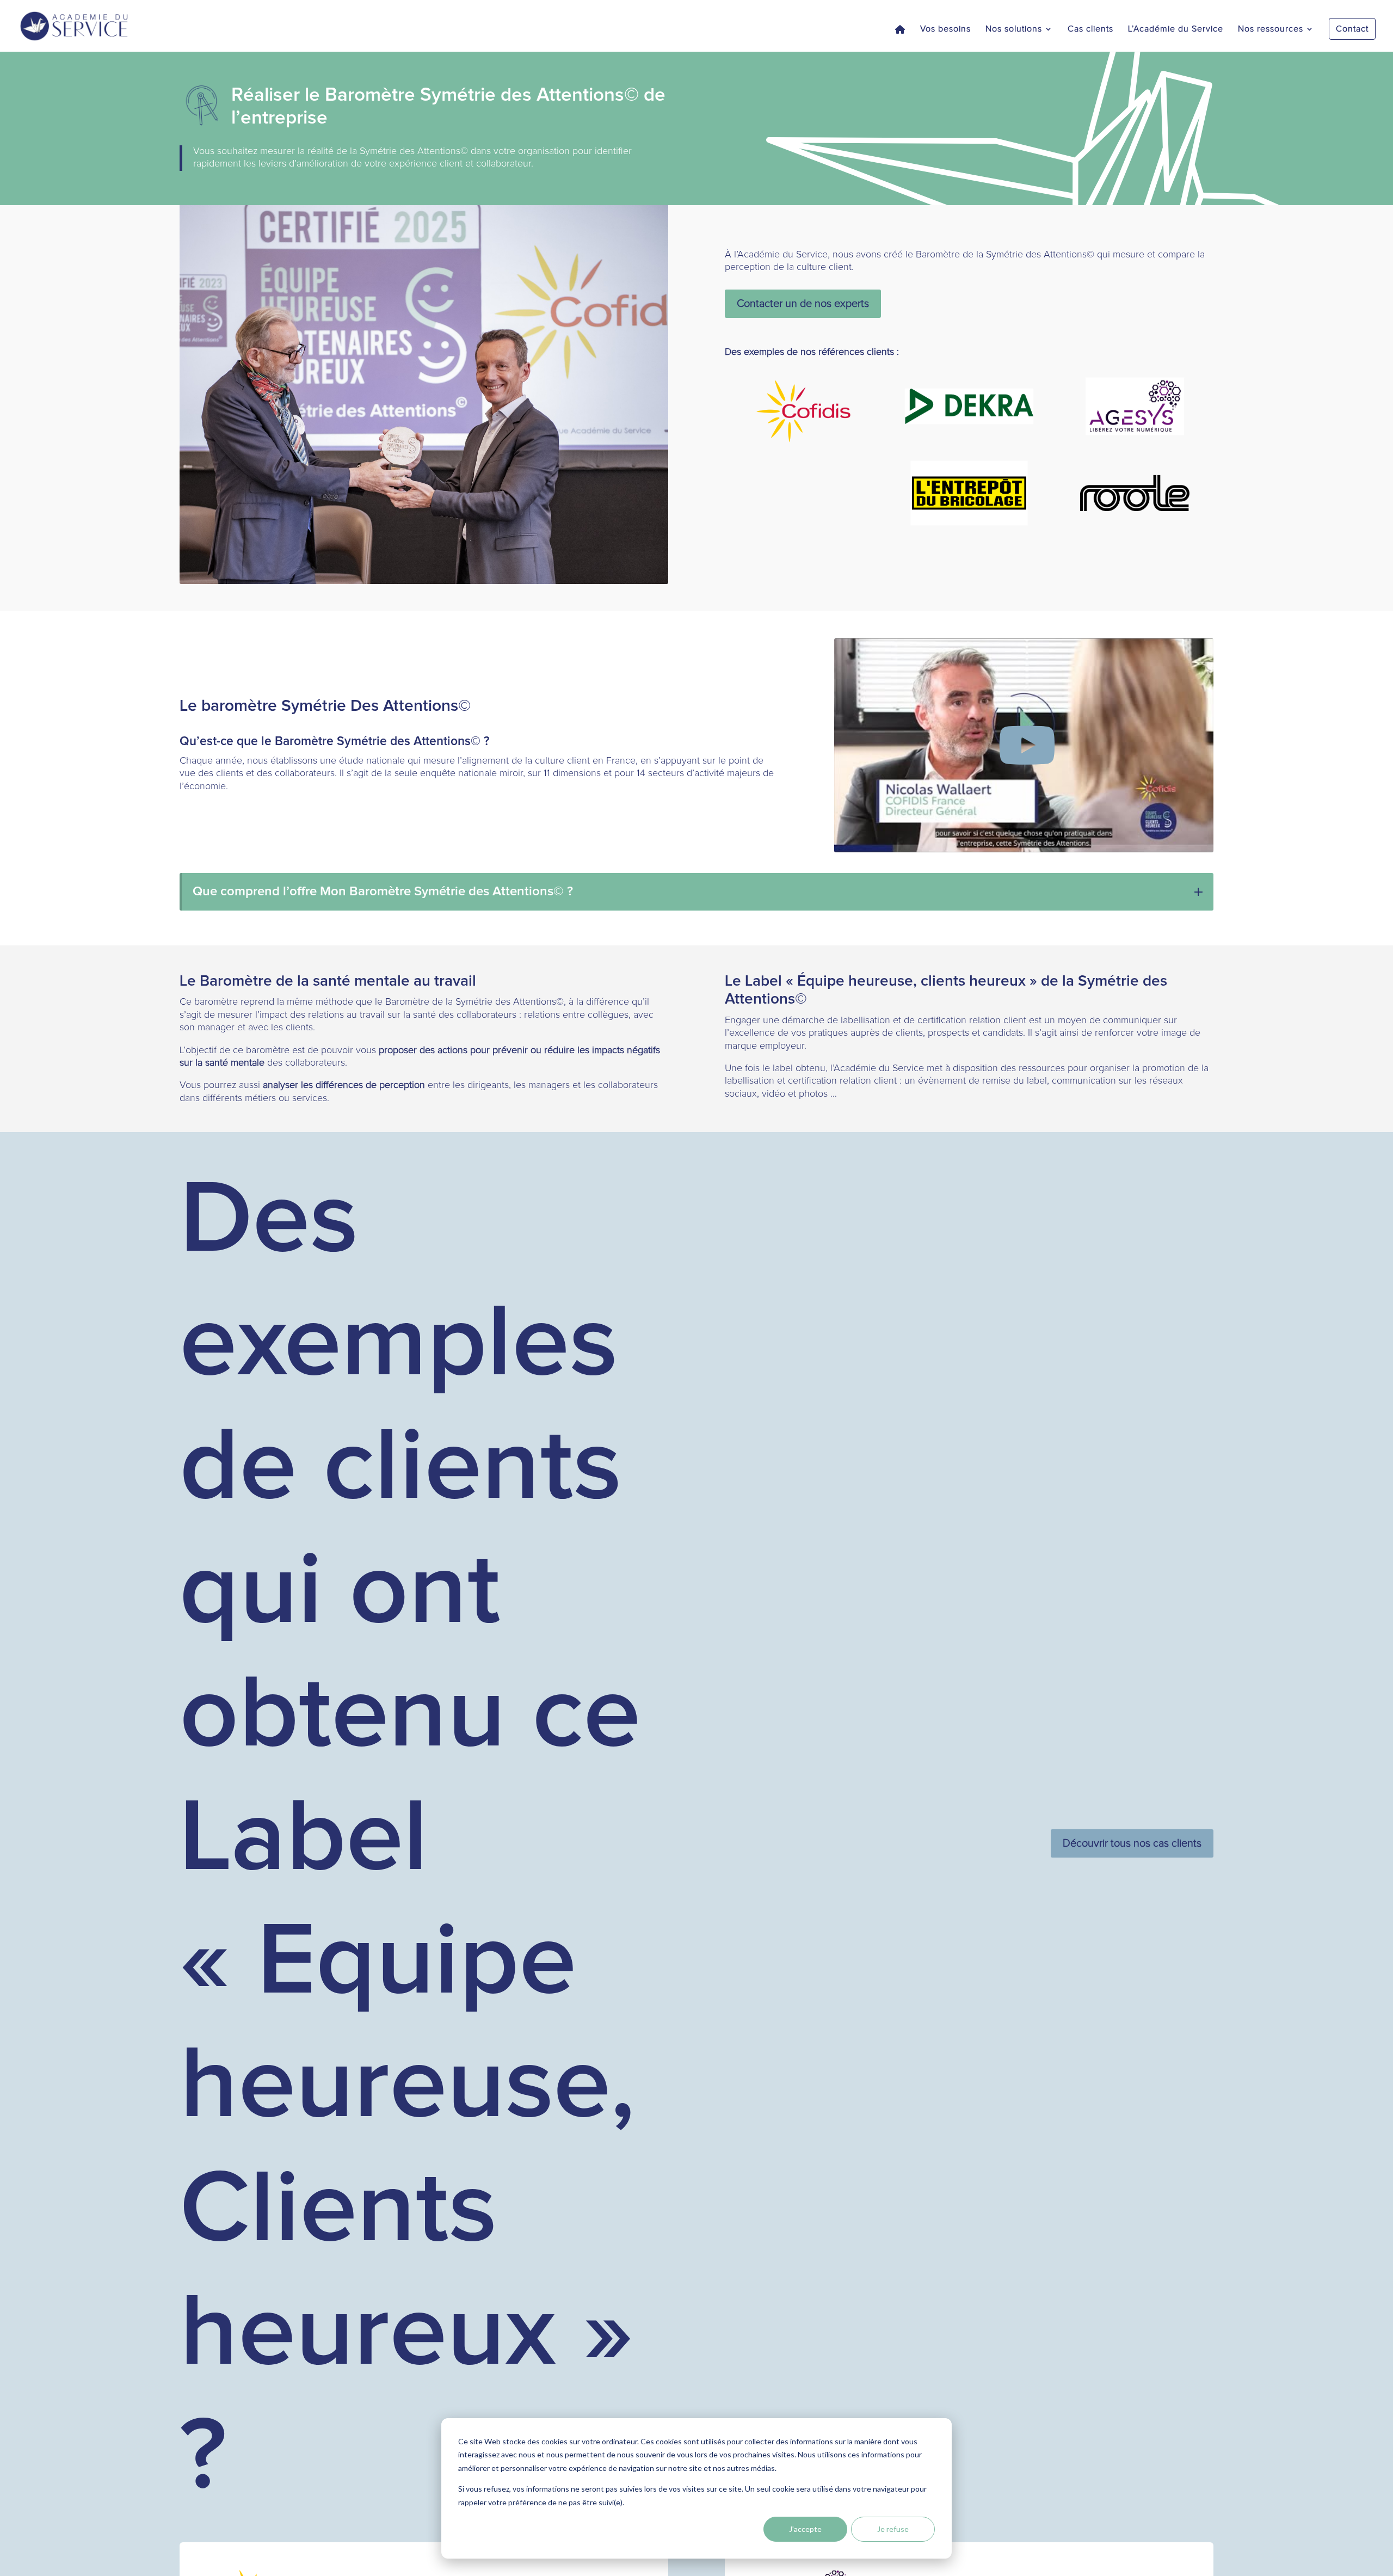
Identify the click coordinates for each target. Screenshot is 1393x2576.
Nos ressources (1271, 29)
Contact (1352, 29)
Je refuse (893, 2529)
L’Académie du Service (1176, 29)
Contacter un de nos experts (803, 304)
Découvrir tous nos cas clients (1132, 1843)
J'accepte (805, 2529)
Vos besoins (945, 29)
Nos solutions (1014, 29)
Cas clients (1090, 29)
